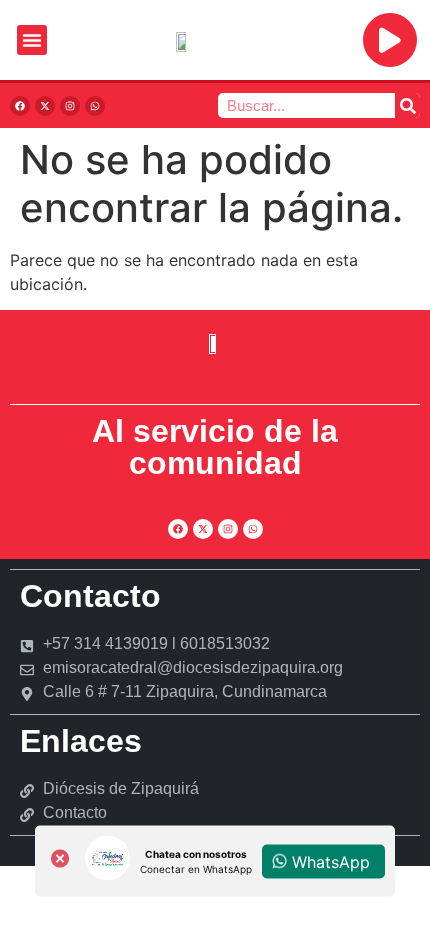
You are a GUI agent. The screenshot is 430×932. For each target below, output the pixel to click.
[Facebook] (20, 106)
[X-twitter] (45, 106)
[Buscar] (407, 105)
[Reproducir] (390, 40)
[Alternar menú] (32, 40)
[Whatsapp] (95, 106)
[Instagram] (70, 106)
